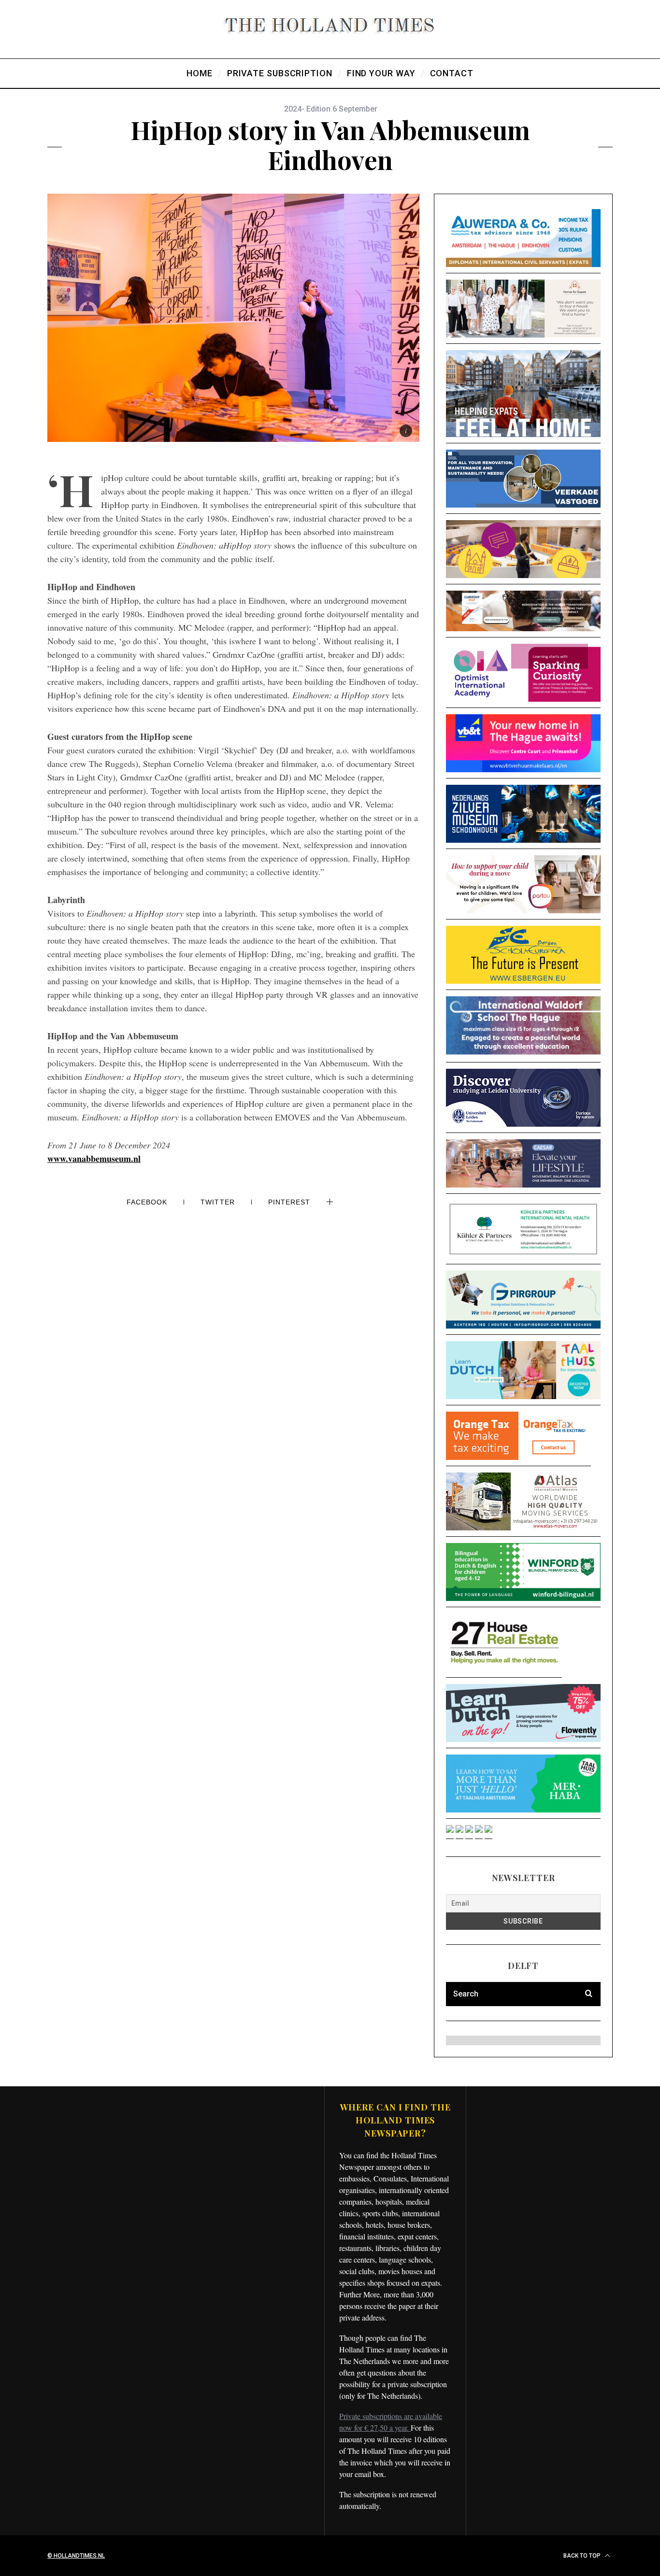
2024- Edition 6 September (331, 109)
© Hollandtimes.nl (76, 2556)
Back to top (583, 2556)
